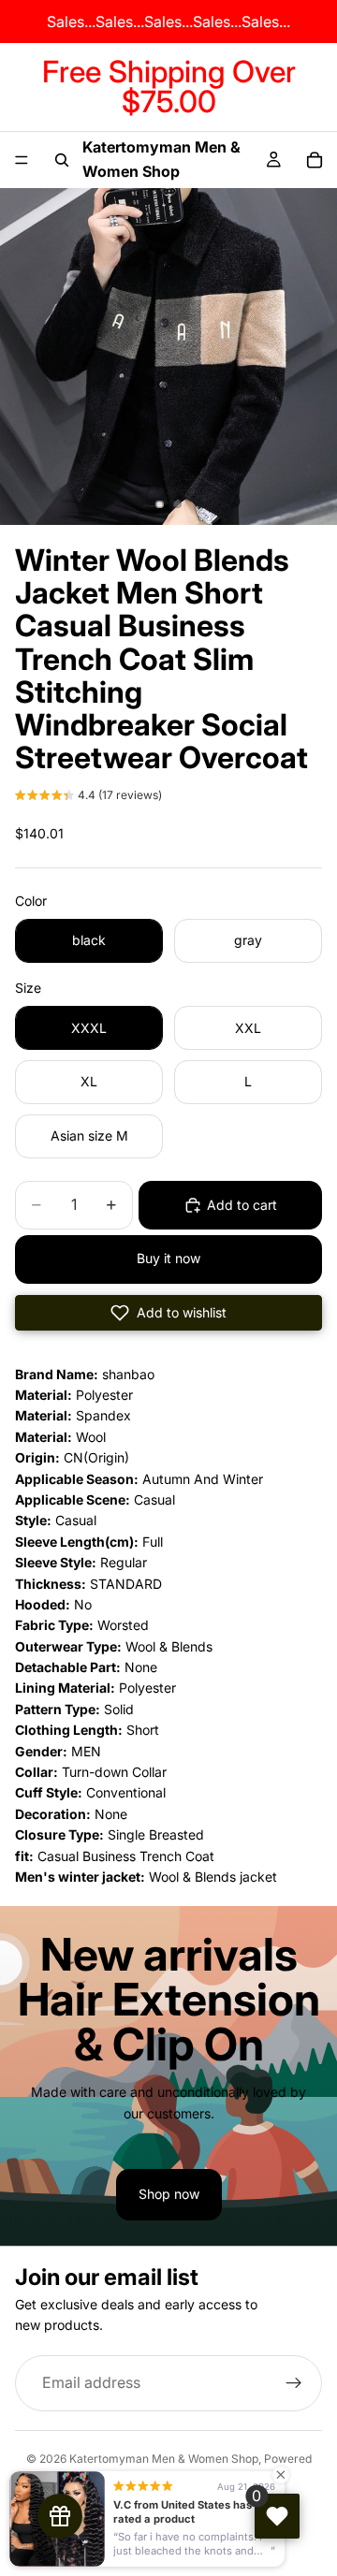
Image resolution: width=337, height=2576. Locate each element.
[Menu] (22, 160)
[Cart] (315, 160)
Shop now (169, 2194)
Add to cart (242, 1205)
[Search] (62, 160)
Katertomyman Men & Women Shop (164, 2459)
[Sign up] (294, 2382)
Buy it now (168, 1258)
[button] (88, 797)
